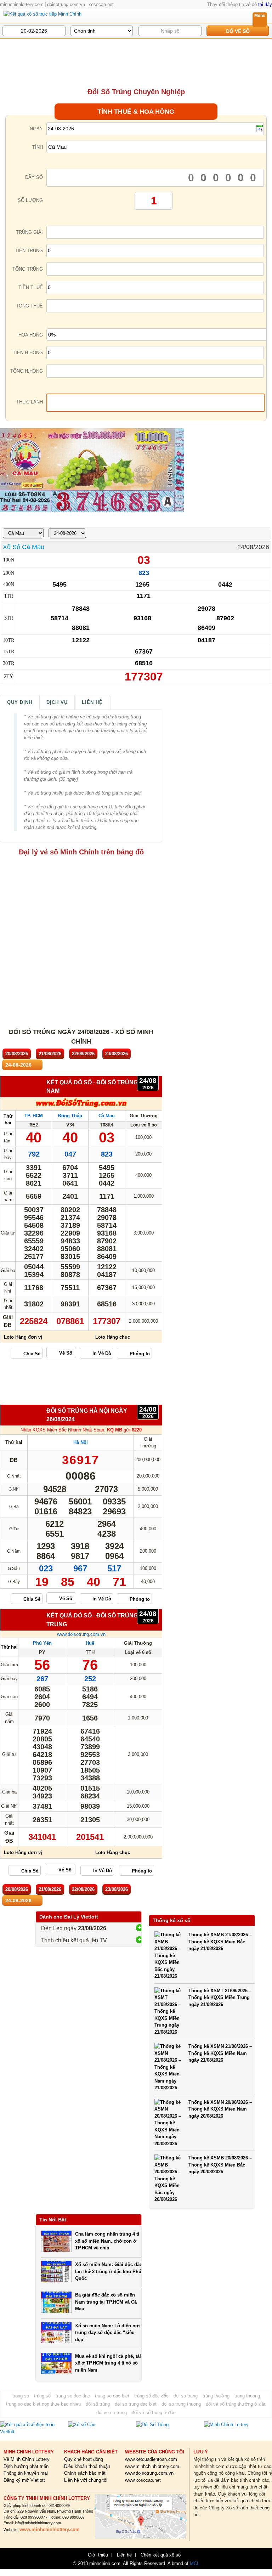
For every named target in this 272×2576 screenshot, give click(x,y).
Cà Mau (107, 1116)
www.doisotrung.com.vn (81, 1634)
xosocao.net (101, 4)
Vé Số (66, 1353)
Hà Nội (81, 1442)
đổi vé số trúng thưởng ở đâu (236, 2404)
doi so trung (186, 2396)
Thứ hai (9, 1647)
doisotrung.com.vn (66, 4)
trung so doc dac (73, 2396)
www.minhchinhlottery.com (152, 2466)
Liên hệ (92, 702)
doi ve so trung (112, 2413)
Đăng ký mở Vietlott (24, 2480)
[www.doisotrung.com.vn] (81, 1106)
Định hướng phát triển (26, 2466)
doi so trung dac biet (136, 2404)
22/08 (83, 1054)
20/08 (17, 1054)
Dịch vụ (57, 702)
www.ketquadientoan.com (151, 2459)
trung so (21, 2396)
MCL (195, 2563)
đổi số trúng (98, 2404)
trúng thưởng (216, 2396)
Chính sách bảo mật (85, 2473)
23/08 (117, 1054)
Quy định (20, 702)
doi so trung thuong (181, 2404)
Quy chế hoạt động (84, 2459)
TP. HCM (34, 1116)
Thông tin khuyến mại (26, 2473)
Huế (90, 1643)
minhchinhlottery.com (22, 4)
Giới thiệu (98, 2555)
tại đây (265, 4)
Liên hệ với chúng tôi (86, 2480)
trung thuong (247, 2396)
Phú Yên (42, 1643)
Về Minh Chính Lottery (27, 2459)
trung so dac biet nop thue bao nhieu (43, 2404)
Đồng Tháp (70, 1116)
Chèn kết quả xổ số (161, 2555)
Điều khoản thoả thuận (87, 2466)
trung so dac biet (112, 2396)
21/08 (50, 1054)
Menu (260, 16)
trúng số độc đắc (151, 2396)
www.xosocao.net (143, 2480)
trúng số (42, 2396)
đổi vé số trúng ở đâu (154, 2413)
